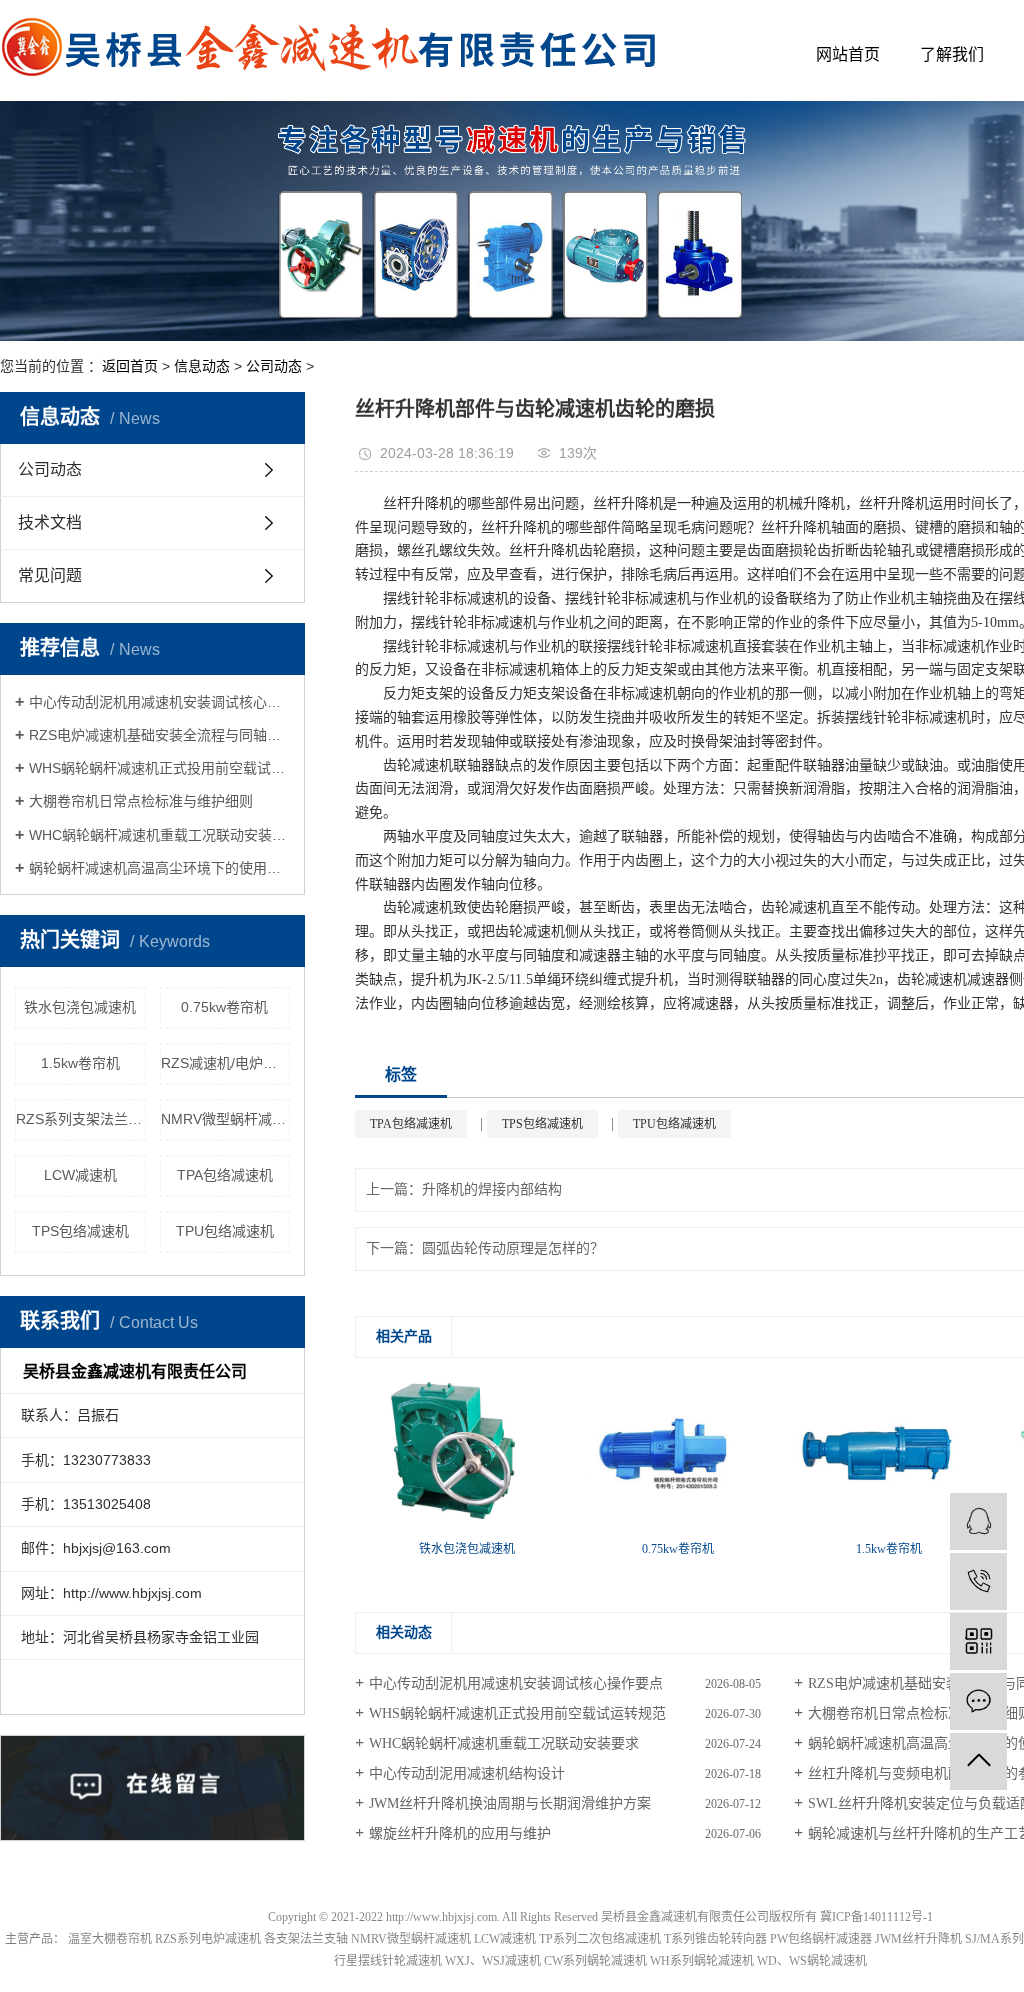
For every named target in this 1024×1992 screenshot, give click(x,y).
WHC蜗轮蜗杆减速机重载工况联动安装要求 (159, 835)
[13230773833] (978, 1581)
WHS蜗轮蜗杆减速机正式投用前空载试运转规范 (159, 768)
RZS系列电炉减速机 (208, 1939)
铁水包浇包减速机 (80, 1007)
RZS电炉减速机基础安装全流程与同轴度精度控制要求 (159, 735)
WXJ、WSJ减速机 (493, 1961)
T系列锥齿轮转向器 (715, 1939)
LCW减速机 (80, 1175)
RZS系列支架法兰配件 (81, 1119)
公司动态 (274, 366)
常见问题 (50, 575)
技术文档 (50, 522)
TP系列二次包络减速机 (600, 1939)
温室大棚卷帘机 (110, 1939)
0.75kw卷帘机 (224, 1007)
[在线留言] (978, 1701)
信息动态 (202, 366)
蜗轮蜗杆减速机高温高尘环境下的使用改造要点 (159, 868)
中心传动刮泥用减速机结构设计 (467, 1773)
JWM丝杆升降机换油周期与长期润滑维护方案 (510, 1803)
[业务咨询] (978, 1521)
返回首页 (130, 366)
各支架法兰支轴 (306, 1939)
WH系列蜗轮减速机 (702, 1961)
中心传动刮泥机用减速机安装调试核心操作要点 (159, 702)
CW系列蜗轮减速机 (595, 1961)
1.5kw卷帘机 (80, 1063)
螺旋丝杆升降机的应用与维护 (460, 1833)
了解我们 (952, 54)
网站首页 (848, 54)
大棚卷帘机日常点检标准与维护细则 (141, 801)
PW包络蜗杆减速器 (821, 1939)
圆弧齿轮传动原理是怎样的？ (513, 1248)
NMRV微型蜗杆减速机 (226, 1119)
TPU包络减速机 (225, 1231)
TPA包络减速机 (225, 1175)
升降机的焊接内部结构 (492, 1189)
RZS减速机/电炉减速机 (226, 1063)
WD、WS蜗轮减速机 (812, 1961)
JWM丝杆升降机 (918, 1939)
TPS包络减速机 (80, 1231)
